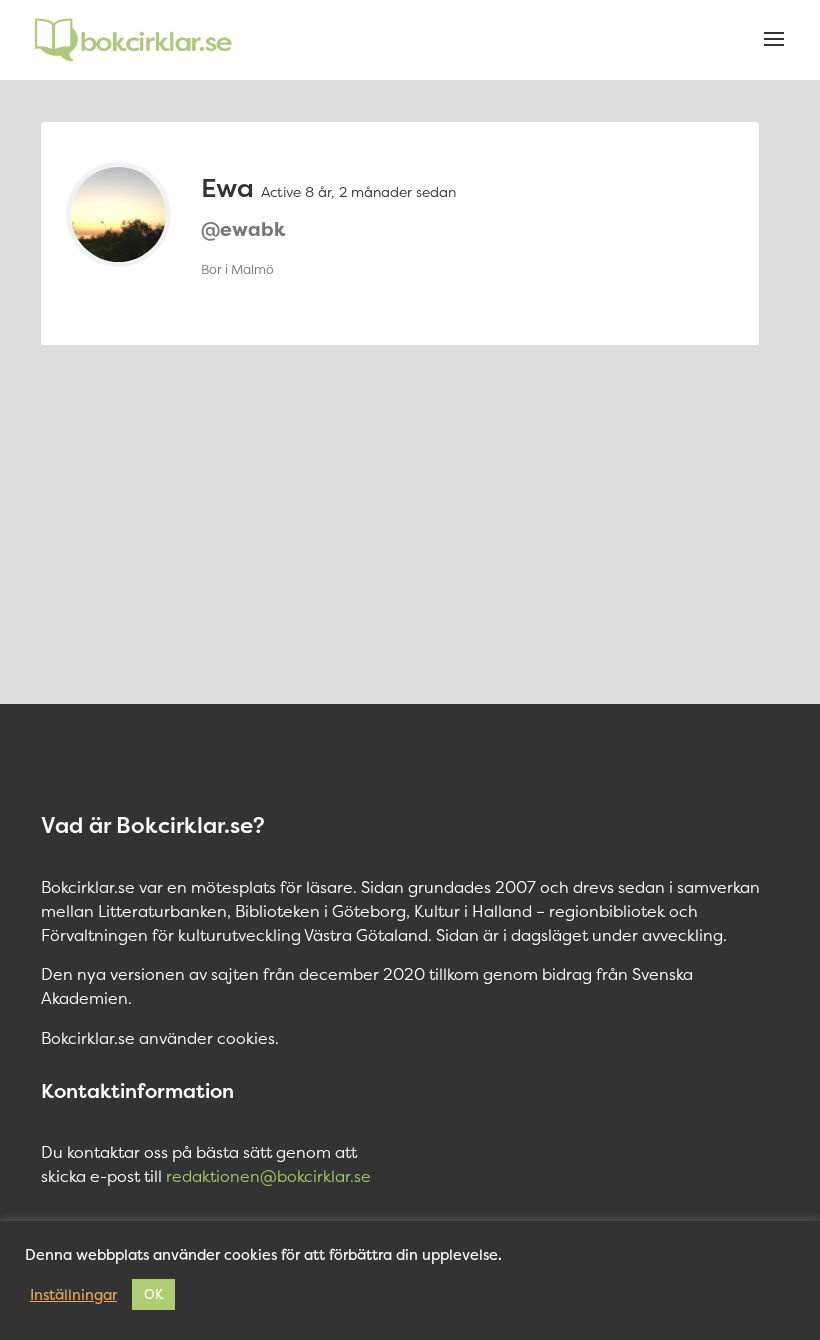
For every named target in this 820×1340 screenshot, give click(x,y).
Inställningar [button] (73, 1295)
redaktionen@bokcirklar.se (268, 1176)
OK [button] (153, 1294)
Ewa (227, 187)
